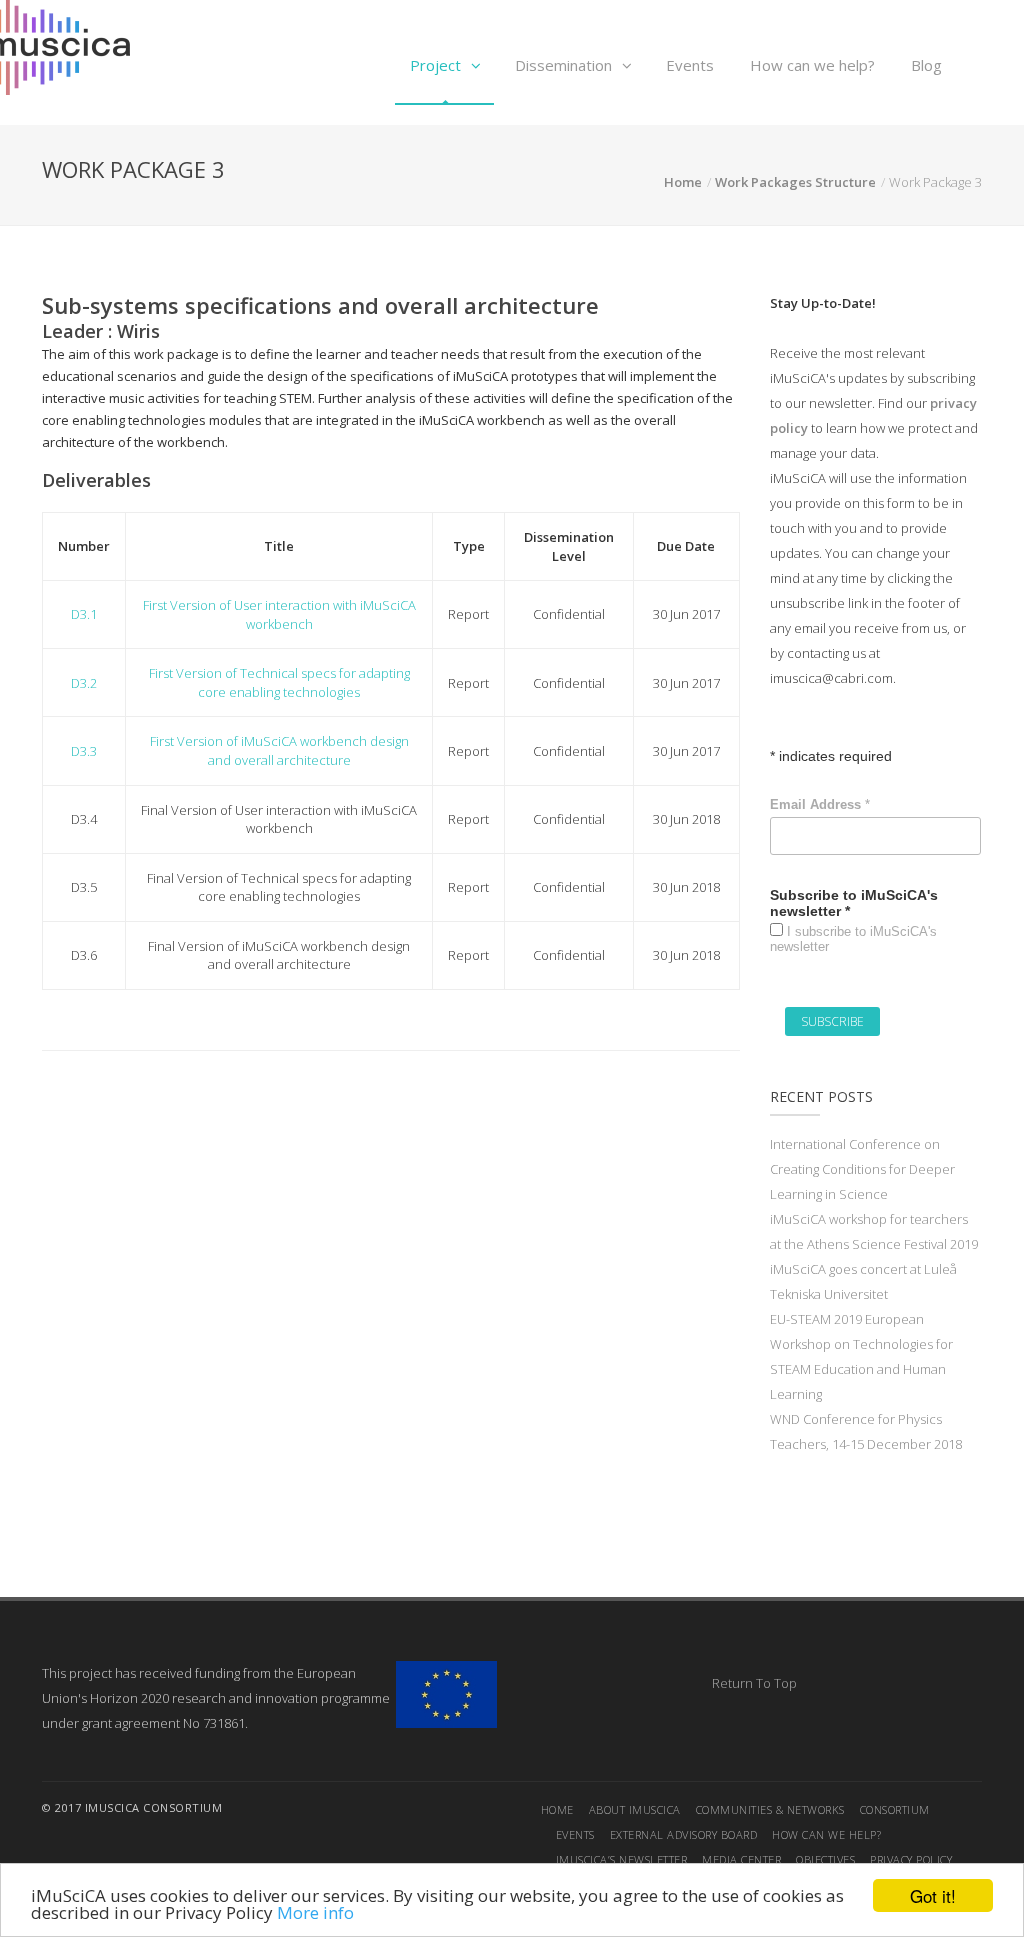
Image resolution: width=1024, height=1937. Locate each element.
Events (690, 65)
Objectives (825, 1859)
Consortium (895, 1809)
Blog (926, 65)
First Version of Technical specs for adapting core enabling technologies (279, 682)
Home (683, 182)
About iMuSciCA (635, 1809)
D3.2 (84, 683)
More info (315, 1912)
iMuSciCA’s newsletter (622, 1859)
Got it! (933, 1895)
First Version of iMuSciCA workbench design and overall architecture (279, 750)
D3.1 (84, 614)
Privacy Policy (911, 1859)
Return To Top (754, 1683)
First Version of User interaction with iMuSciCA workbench (279, 614)
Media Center (741, 1859)
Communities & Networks (770, 1809)
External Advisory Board (684, 1834)
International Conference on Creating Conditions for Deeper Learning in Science (862, 1169)
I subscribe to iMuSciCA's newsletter (853, 939)
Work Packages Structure (795, 182)
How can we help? (812, 65)
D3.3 (84, 751)
